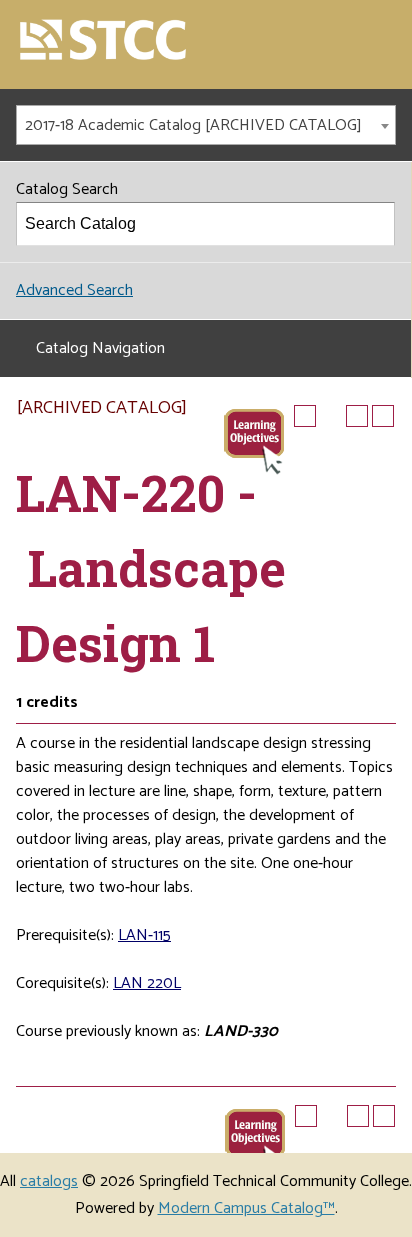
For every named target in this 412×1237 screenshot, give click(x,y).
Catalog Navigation (100, 348)
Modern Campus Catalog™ (246, 1208)
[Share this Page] (331, 416)
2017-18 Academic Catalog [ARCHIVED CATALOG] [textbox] (193, 125)
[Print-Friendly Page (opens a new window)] (357, 416)
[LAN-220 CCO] (254, 440)
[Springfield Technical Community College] (104, 41)
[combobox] (206, 125)
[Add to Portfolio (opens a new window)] (305, 416)
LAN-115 (144, 935)
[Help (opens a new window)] (383, 416)
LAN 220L (147, 983)
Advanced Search (74, 290)
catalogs (49, 1181)
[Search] (374, 224)
